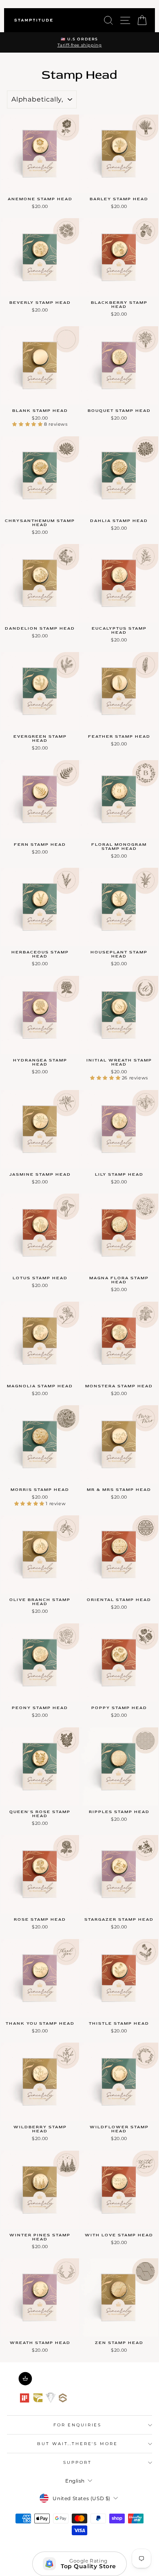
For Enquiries (77, 2425)
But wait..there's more (77, 2444)
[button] (28, 424)
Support (77, 2462)
